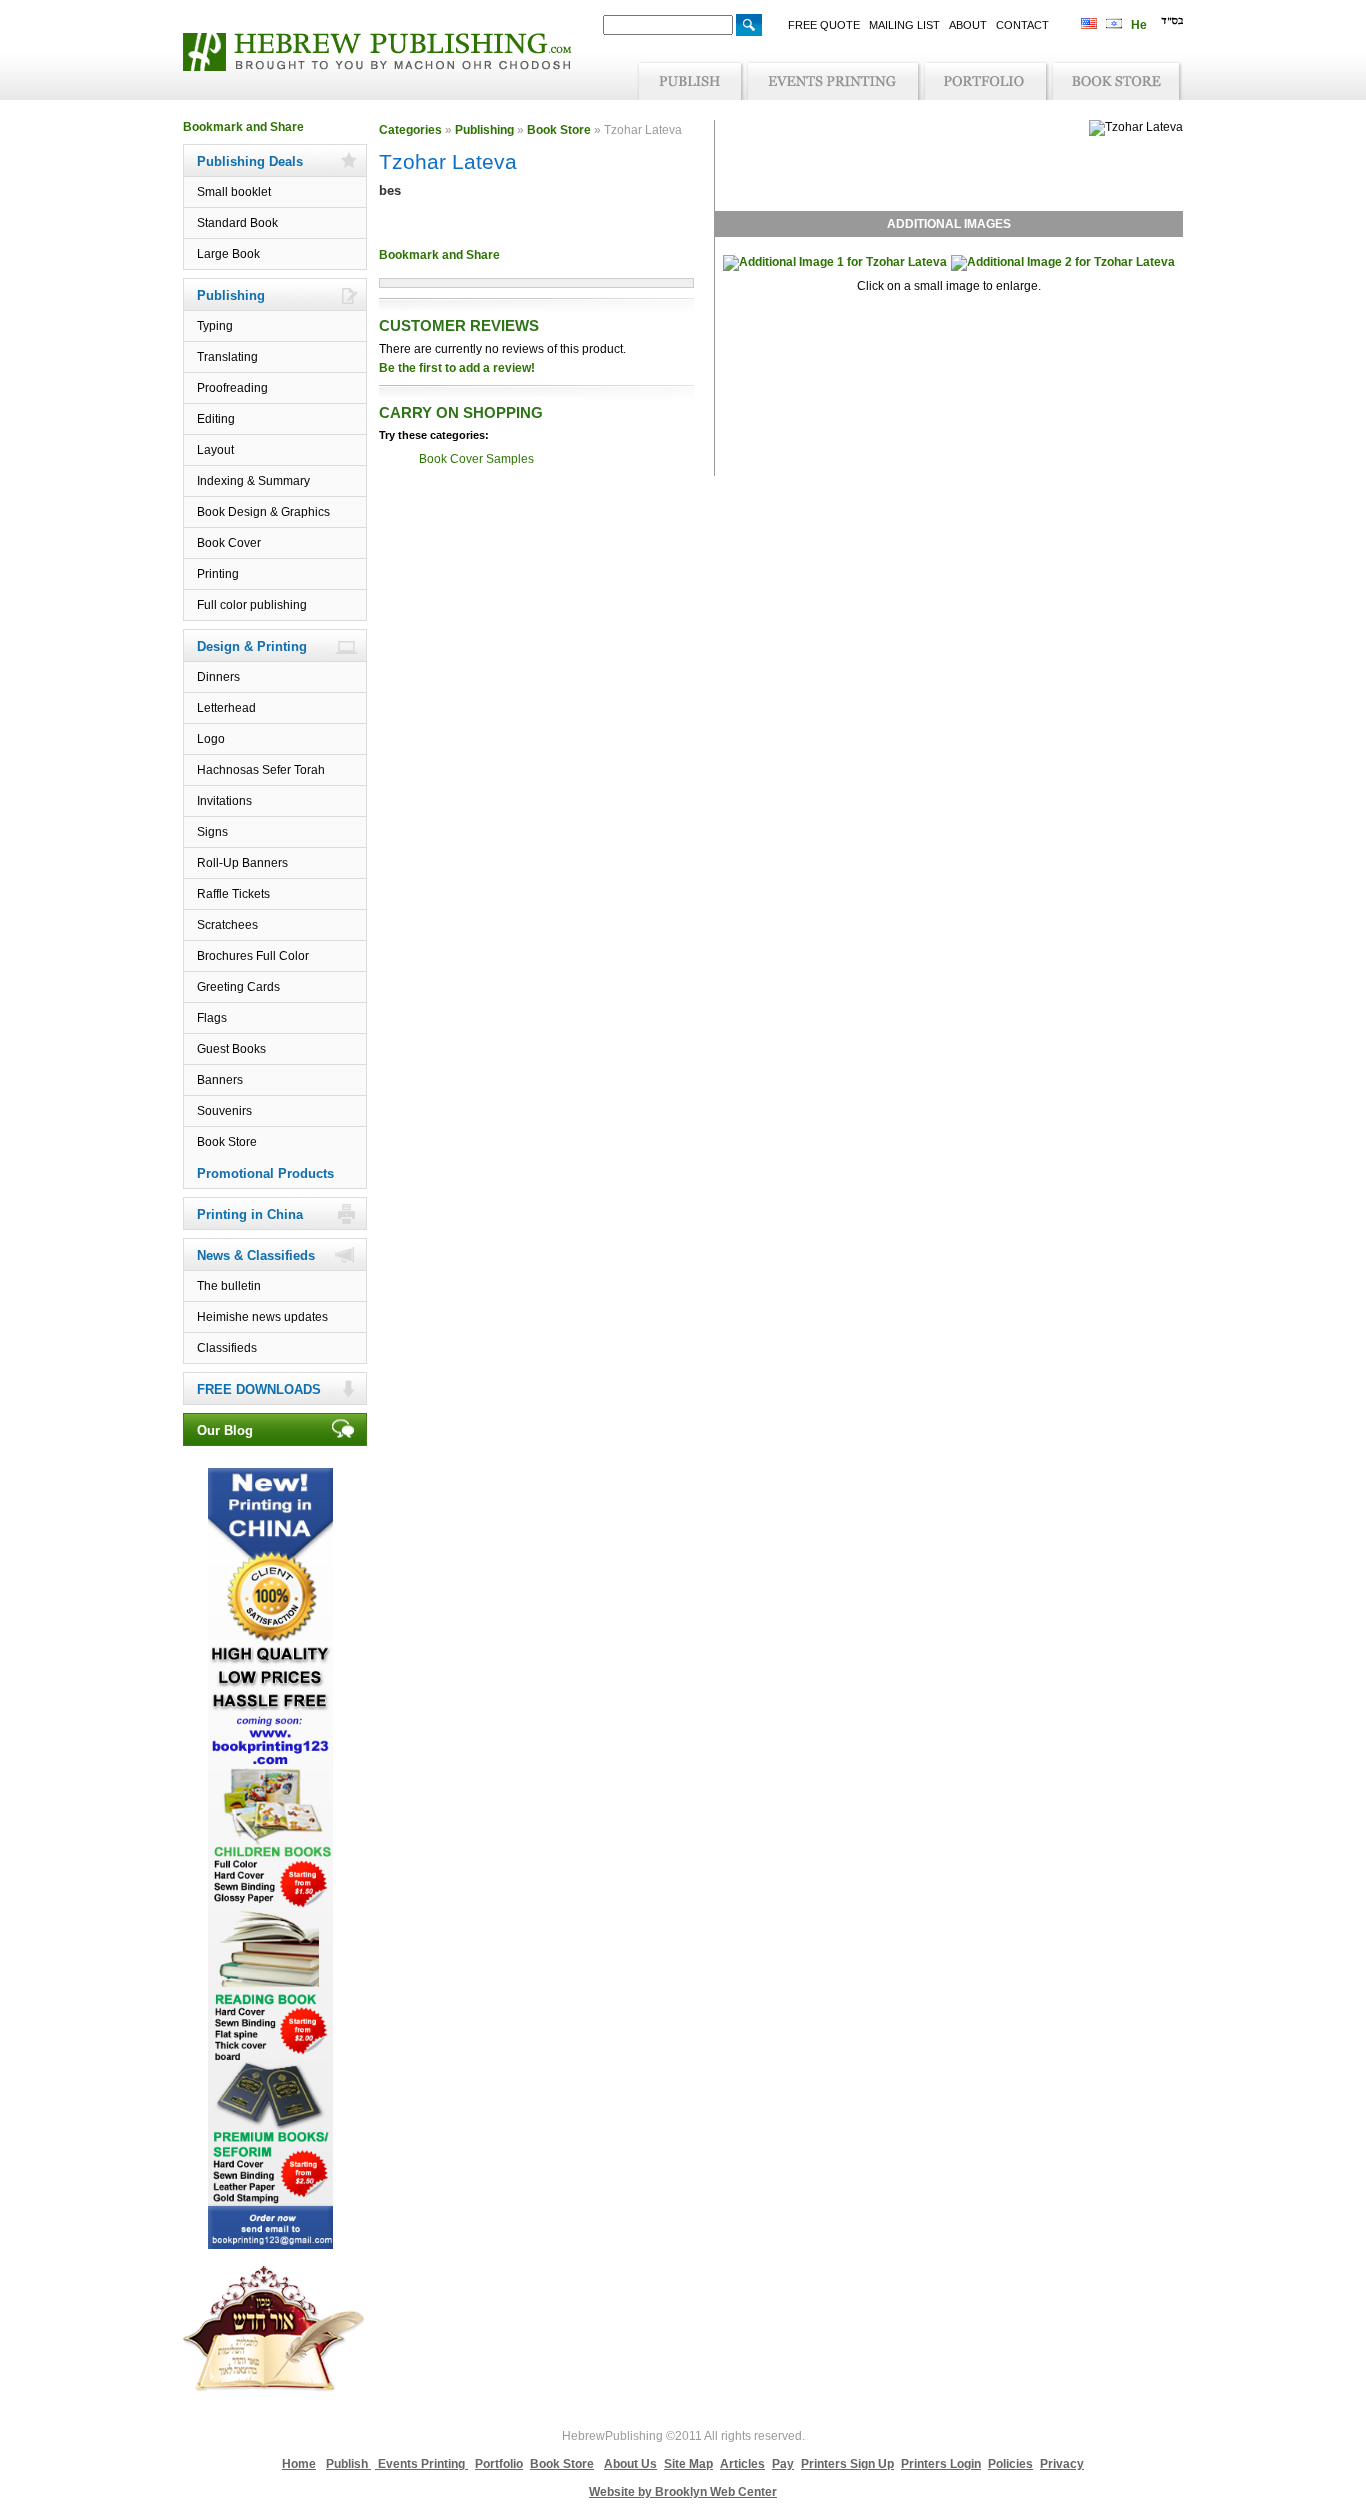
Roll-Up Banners (242, 863)
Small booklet (234, 192)
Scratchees (227, 925)
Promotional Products (265, 1173)
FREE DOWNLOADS (259, 1389)
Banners (220, 1080)
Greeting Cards (238, 987)
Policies (1010, 2464)
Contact (1022, 25)
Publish (348, 2464)
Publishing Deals (250, 161)
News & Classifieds (256, 1255)
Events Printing (421, 2464)
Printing (218, 574)
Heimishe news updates (262, 1317)
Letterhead (226, 708)
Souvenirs (224, 1111)
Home (299, 2464)
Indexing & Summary (253, 481)
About (968, 25)
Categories (410, 130)
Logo (211, 739)
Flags (212, 1018)
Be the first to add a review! (457, 368)
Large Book (228, 254)
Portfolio (499, 2464)
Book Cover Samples (476, 459)
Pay (783, 2464)
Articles (742, 2464)
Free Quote (824, 25)
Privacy (1062, 2464)
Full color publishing (252, 605)
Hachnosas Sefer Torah (261, 770)
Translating (227, 357)
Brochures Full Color (253, 956)
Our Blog (225, 1430)
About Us (630, 2464)
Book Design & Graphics (263, 512)
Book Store (227, 1142)
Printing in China (250, 1214)
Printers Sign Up (847, 2464)
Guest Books (231, 1049)
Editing (216, 419)
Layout (215, 450)
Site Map (688, 2464)
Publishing (231, 295)
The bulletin (229, 1286)
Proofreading (232, 388)
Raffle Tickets (233, 894)
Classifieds (227, 1348)
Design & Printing (252, 646)
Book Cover (229, 543)
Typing (215, 326)
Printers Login (941, 2464)
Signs (212, 832)
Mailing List (904, 25)
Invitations (224, 801)
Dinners (218, 677)
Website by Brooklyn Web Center (683, 2492)
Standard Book (237, 223)
